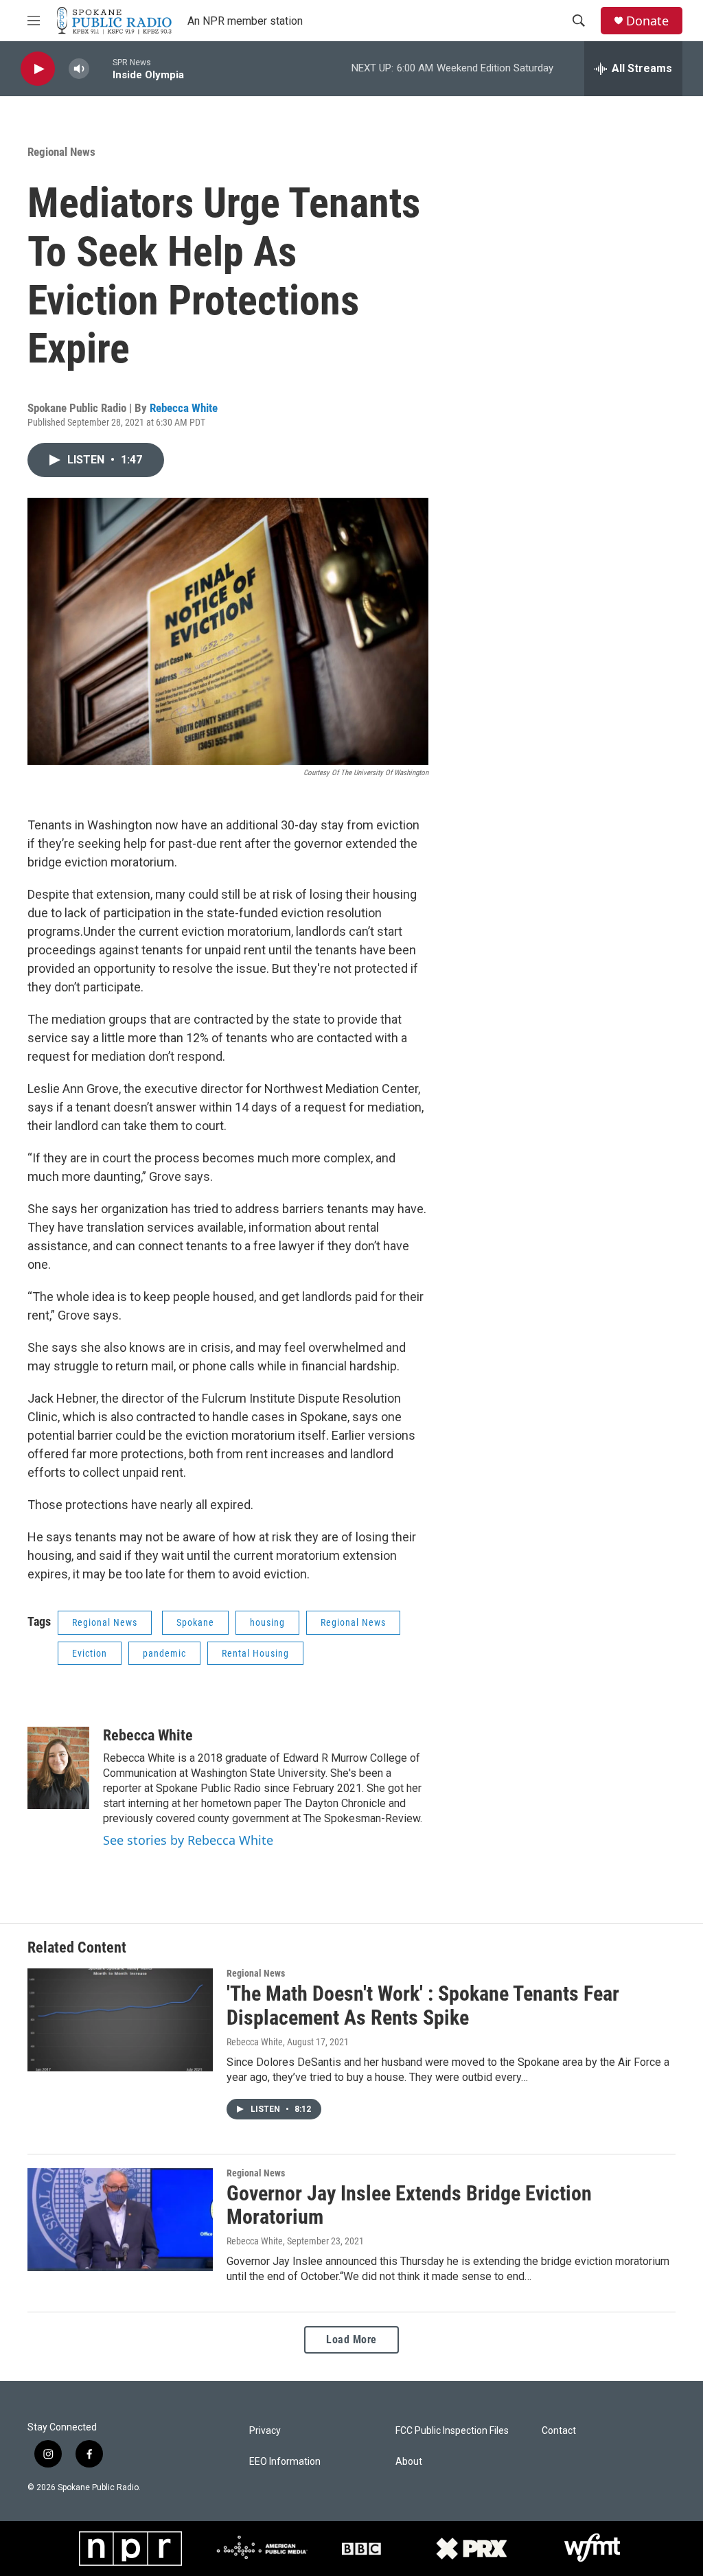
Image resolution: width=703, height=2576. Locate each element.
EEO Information (285, 2462)
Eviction (90, 1653)
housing (267, 1622)
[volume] (79, 69)
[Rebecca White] (58, 1768)
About (409, 2462)
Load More (351, 2339)
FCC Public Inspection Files (452, 2431)
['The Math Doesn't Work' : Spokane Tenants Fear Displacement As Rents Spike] (120, 2020)
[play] (38, 69)
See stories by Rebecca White (188, 1840)
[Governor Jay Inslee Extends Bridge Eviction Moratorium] (120, 2220)
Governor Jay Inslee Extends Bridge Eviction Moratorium (409, 2205)
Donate (647, 21)
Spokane (195, 1622)
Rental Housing (255, 1653)
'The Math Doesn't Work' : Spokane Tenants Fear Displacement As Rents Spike (423, 2005)
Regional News (61, 152)
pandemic (164, 1653)
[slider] (101, 68)
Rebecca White (184, 408)
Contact (559, 2431)
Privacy (265, 2431)
